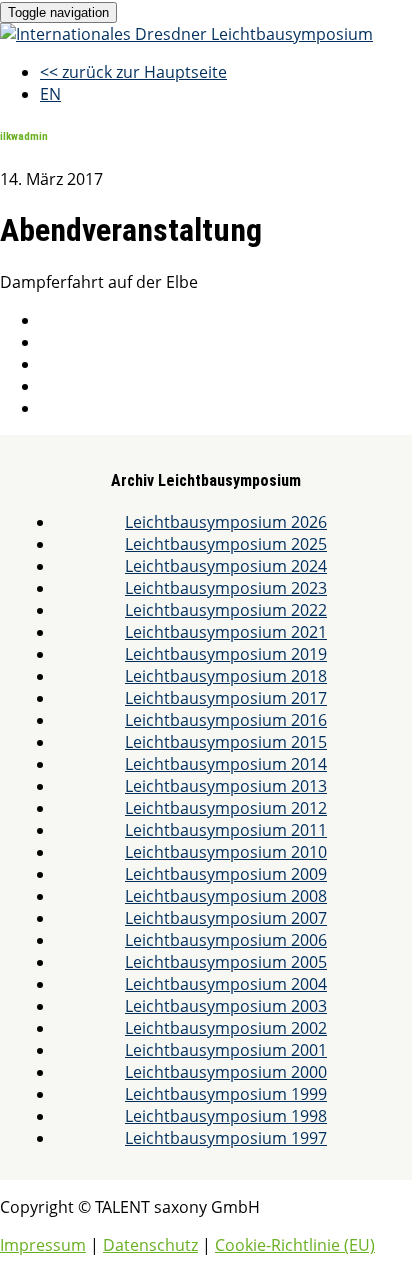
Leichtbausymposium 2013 (226, 786)
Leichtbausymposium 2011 (226, 830)
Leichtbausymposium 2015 (226, 742)
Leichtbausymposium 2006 (226, 940)
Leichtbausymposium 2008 (226, 896)
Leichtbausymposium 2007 (226, 918)
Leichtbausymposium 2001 (226, 1050)
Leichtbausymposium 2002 (226, 1028)
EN (50, 94)
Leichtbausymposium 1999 (226, 1094)
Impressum (43, 1245)
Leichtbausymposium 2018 (226, 676)
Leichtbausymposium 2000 (226, 1072)
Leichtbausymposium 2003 (226, 1006)
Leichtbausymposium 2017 (226, 698)
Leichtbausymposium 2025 (226, 544)
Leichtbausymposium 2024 (226, 566)
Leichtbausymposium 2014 (226, 764)
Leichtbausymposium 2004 (226, 984)
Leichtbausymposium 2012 (226, 808)
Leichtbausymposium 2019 (226, 654)
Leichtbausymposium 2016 (226, 720)
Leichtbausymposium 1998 (226, 1116)
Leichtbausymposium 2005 (226, 962)
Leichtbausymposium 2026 (226, 522)
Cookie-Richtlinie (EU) (295, 1245)
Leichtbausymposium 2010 (226, 852)
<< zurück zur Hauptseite (133, 72)
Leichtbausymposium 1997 (226, 1138)
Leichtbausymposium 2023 (226, 588)
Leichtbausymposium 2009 (226, 874)
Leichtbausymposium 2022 (226, 610)
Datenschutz (150, 1245)
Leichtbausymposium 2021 (226, 632)
